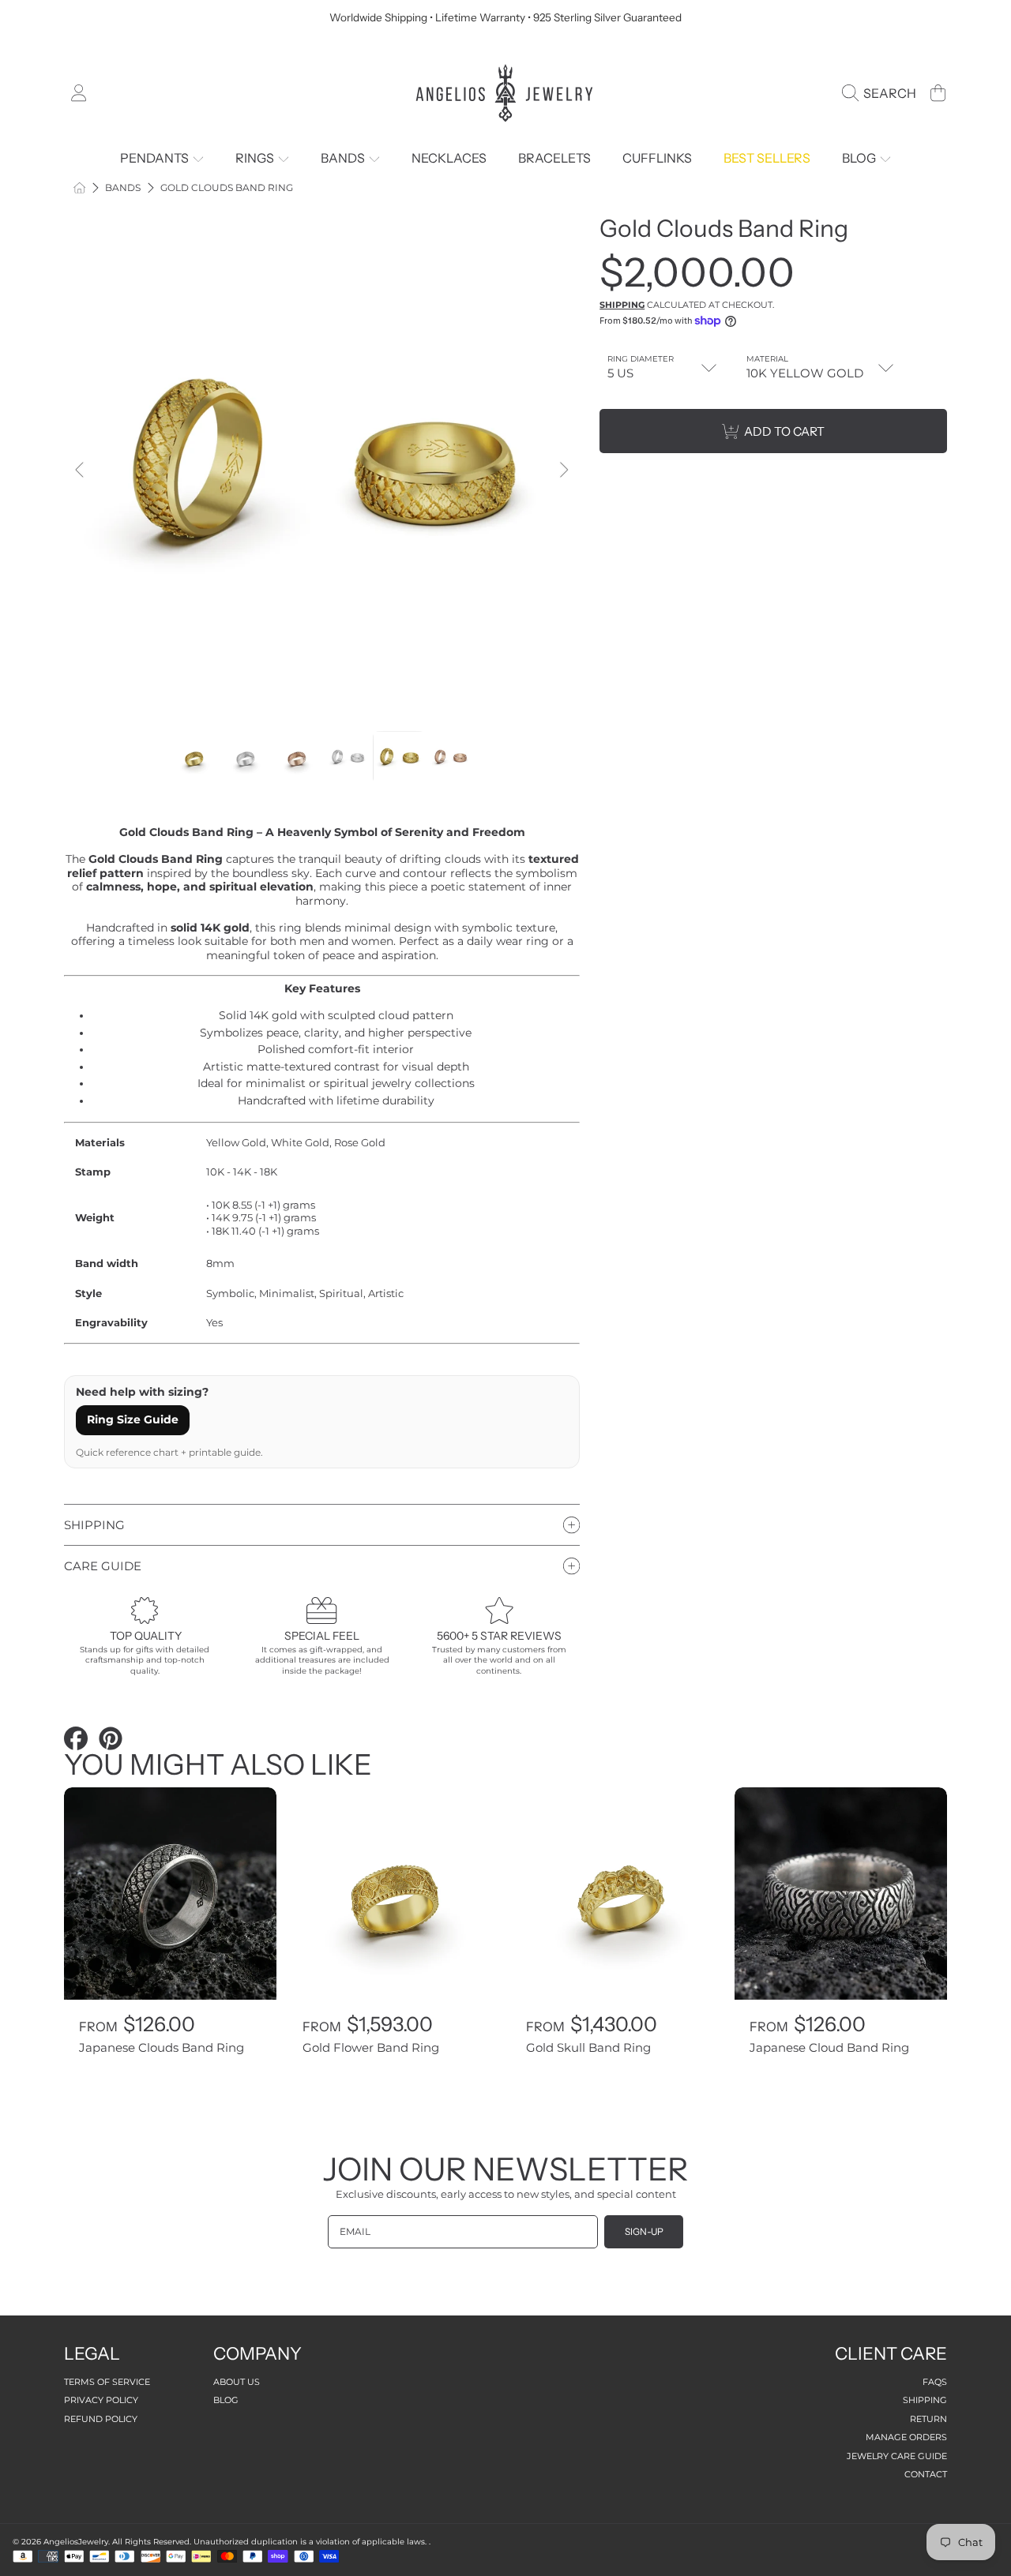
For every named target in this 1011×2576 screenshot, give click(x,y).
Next (563, 471)
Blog (860, 158)
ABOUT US (237, 2382)
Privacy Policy (101, 2400)
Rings (256, 158)
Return (928, 2419)
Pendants (156, 158)
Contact (926, 2474)
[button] (883, 93)
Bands (344, 158)
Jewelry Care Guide (897, 2456)
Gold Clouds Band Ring (227, 188)
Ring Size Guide (133, 1419)
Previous (81, 471)
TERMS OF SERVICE (107, 2382)
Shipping (622, 305)
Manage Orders (906, 2437)
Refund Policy (101, 2419)
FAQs (935, 2382)
